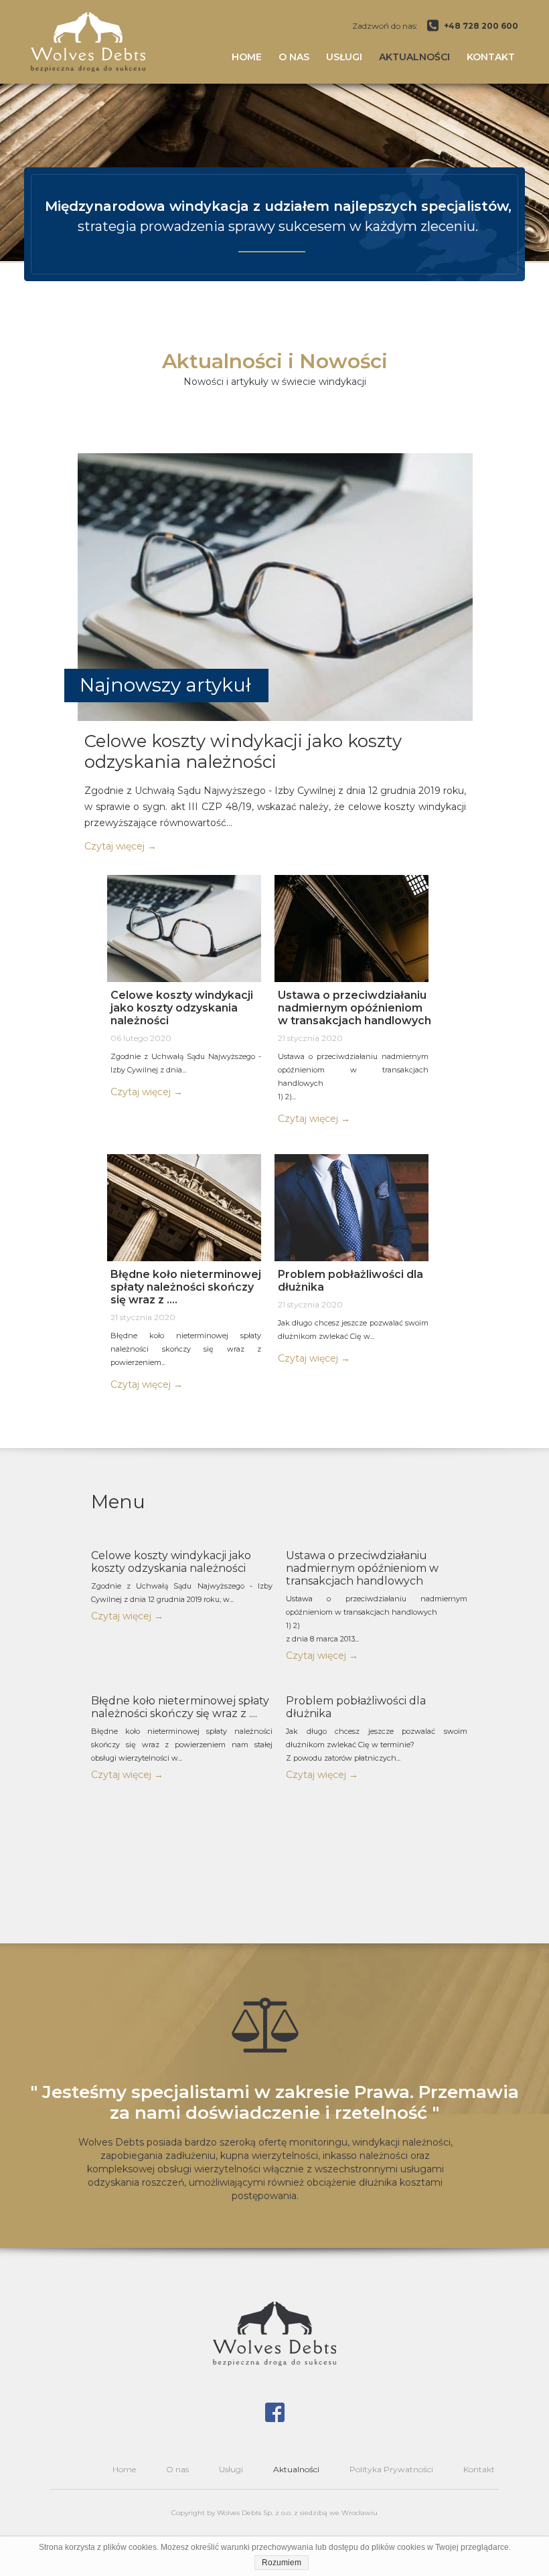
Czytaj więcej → (127, 1616)
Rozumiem (282, 2563)
